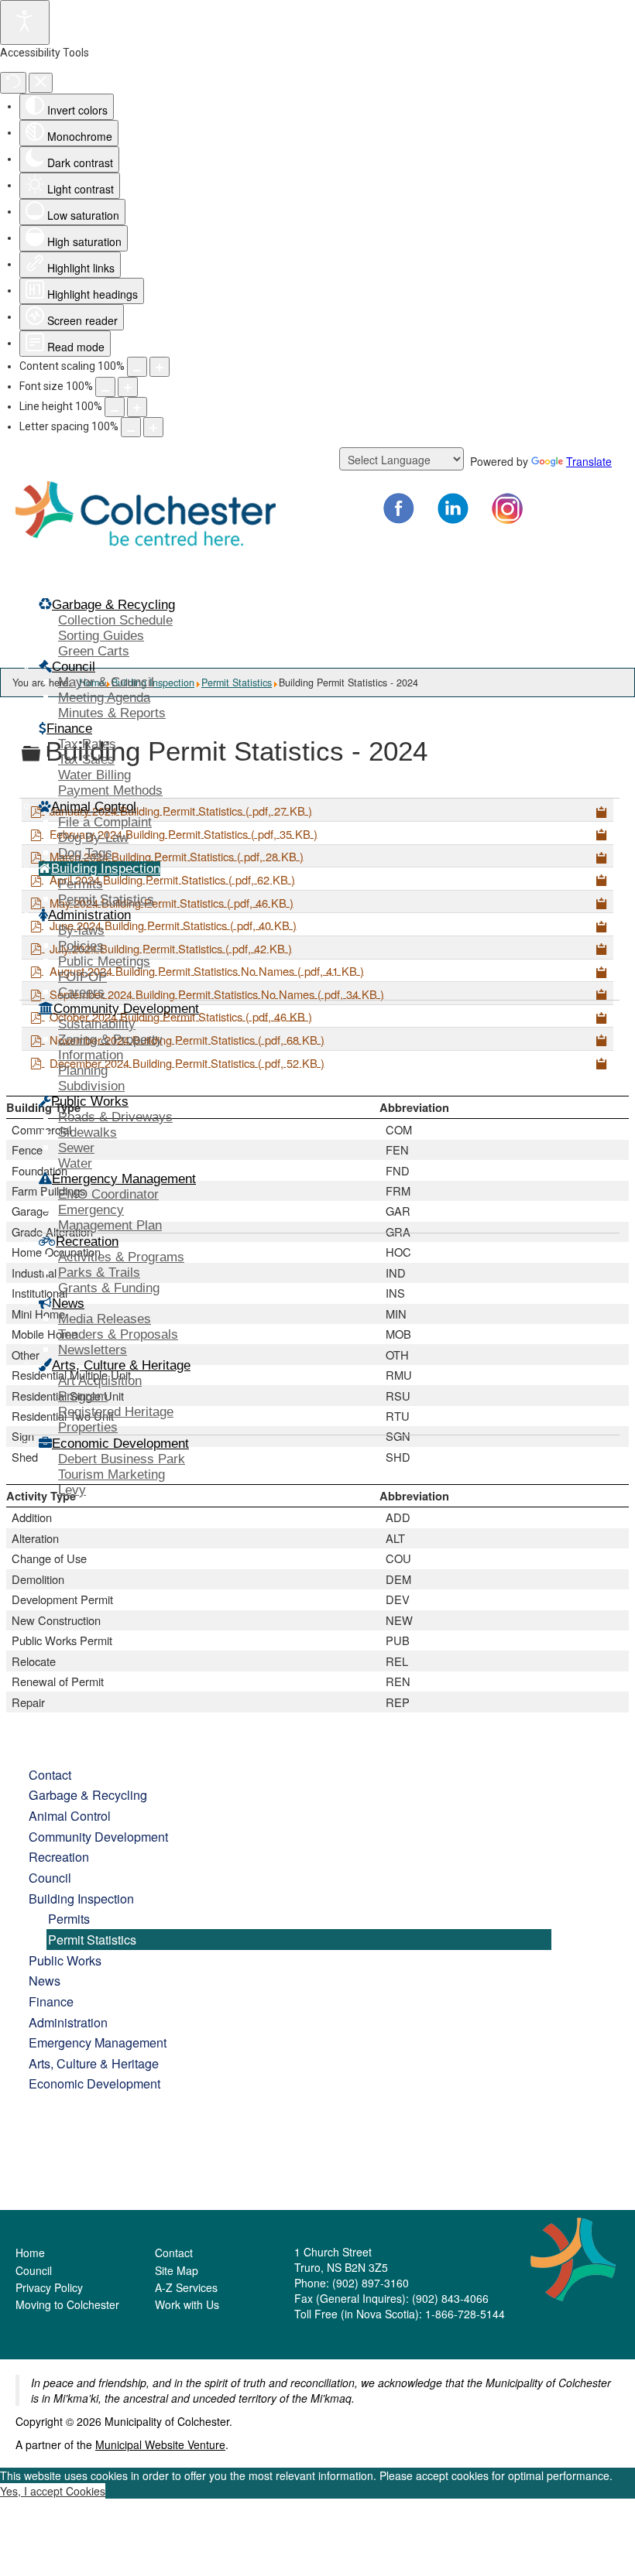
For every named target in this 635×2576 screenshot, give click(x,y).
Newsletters (93, 1350)
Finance (51, 2001)
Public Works (65, 1960)
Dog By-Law (93, 838)
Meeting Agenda (104, 698)
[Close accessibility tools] (41, 83)
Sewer (76, 1148)
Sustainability (97, 1024)
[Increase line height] (137, 407)
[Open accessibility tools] (25, 22)
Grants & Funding (109, 1288)
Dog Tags (85, 853)
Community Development (98, 1836)
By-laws (81, 931)
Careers (81, 992)
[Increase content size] (160, 367)
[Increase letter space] (153, 427)
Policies (81, 946)
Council (50, 1877)
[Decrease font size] (105, 387)
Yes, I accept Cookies (53, 2491)
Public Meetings (104, 961)
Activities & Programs (121, 1257)
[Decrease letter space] (131, 427)
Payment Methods (110, 790)
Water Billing (94, 775)
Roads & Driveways (115, 1117)
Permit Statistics (106, 900)
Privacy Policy (49, 2287)
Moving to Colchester (67, 2304)
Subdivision (91, 1086)
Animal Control (70, 1815)
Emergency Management (98, 2042)
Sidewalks (88, 1132)
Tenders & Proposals (118, 1334)
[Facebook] (399, 508)
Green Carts (94, 651)
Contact (50, 1774)
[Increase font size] (128, 387)
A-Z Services (186, 2287)
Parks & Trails (99, 1273)
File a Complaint (105, 822)
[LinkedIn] (453, 508)
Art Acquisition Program (100, 1389)
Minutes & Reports (112, 713)
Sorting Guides (101, 636)
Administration (68, 2022)
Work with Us (187, 2304)
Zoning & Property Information (110, 1047)
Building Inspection (81, 1898)
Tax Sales (86, 759)
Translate (589, 461)
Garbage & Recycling (88, 1794)
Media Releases (105, 1319)
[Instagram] (507, 508)
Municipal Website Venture (160, 2444)
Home (30, 2253)
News (45, 1980)
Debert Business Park (122, 1459)
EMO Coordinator (108, 1194)
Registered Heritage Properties (116, 1420)
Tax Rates (87, 744)
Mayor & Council (106, 682)
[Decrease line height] (115, 407)
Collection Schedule (115, 620)
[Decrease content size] (137, 367)
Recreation (59, 1856)
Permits (81, 884)
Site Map (177, 2270)
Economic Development (94, 2083)
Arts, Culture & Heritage (94, 2063)
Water (75, 1163)
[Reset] (13, 83)
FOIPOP (82, 977)
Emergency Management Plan (110, 1218)
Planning (83, 1071)
